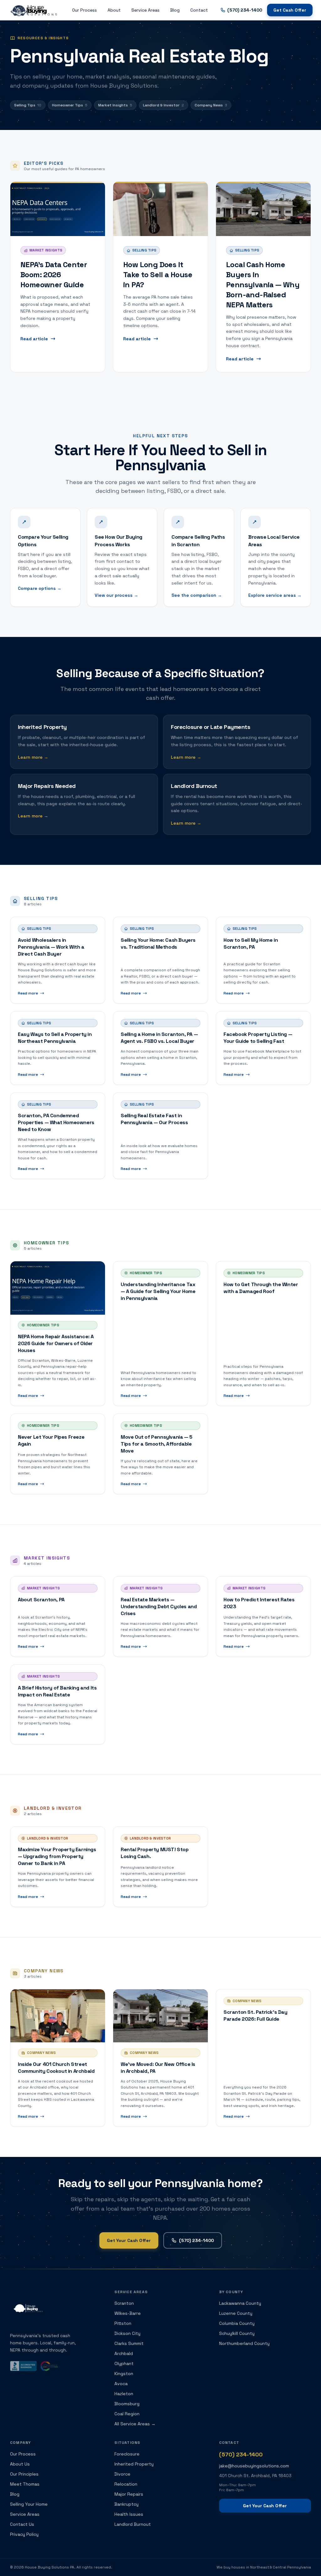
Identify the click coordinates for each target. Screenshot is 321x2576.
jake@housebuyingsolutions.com (254, 2466)
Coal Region (127, 2414)
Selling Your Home (29, 2504)
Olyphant (124, 2363)
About (114, 10)
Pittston (123, 2323)
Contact (199, 10)
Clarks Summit (129, 2343)
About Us (20, 2464)
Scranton (124, 2303)
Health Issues (129, 2514)
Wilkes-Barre (128, 2313)
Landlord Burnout (133, 2524)
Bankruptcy (126, 2504)
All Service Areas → (135, 2424)
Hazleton (124, 2394)
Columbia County (237, 2323)
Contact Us (22, 2524)
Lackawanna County (240, 2303)
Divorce (122, 2474)
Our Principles (24, 2474)
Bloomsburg (127, 2404)
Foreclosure (127, 2454)
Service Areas (145, 10)
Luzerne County (236, 2313)
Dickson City (127, 2333)
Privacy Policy (24, 2534)
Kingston (124, 2374)
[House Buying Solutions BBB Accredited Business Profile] (23, 2366)
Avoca (121, 2384)
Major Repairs (129, 2494)
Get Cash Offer (290, 10)
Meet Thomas (25, 2484)
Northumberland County (244, 2343)
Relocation (126, 2484)
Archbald (124, 2353)
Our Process (84, 10)
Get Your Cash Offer (129, 2240)
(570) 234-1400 (196, 2240)
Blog (175, 10)
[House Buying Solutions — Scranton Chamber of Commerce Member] (49, 2366)
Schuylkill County (237, 2333)
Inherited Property (134, 2464)
